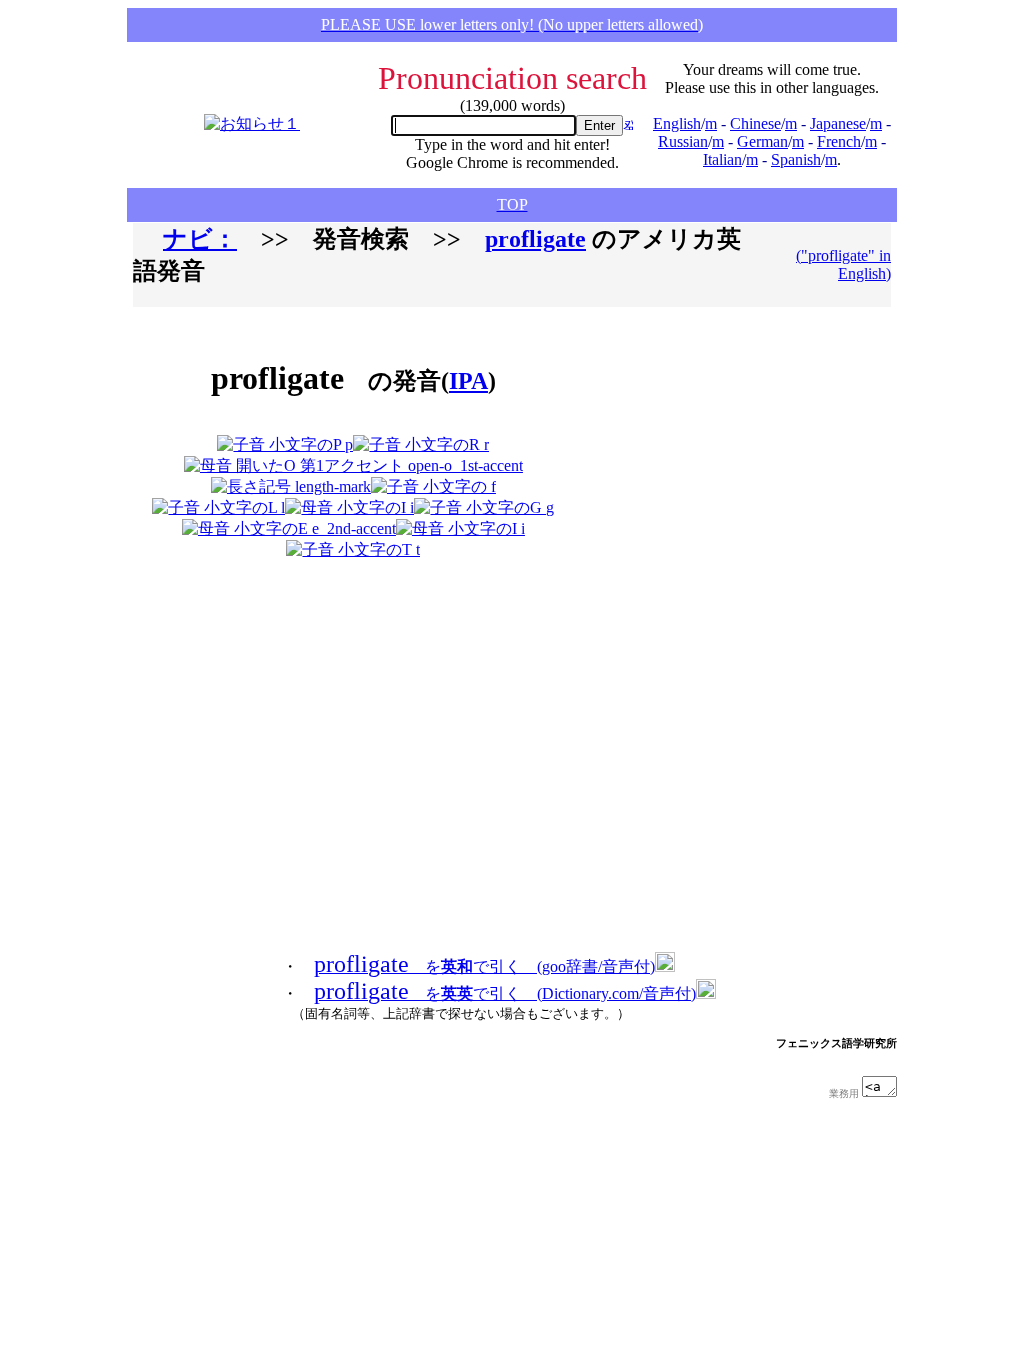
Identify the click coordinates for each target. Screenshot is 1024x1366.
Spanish (796, 159)
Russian (683, 141)
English (677, 123)
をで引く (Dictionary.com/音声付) (505, 993)
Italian (722, 159)
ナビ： (200, 239)
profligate (535, 239)
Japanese (838, 123)
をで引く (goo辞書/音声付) (484, 966)
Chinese (755, 123)
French (839, 141)
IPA (468, 381)
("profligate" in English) (843, 264)
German (762, 141)
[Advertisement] (687, 441)
